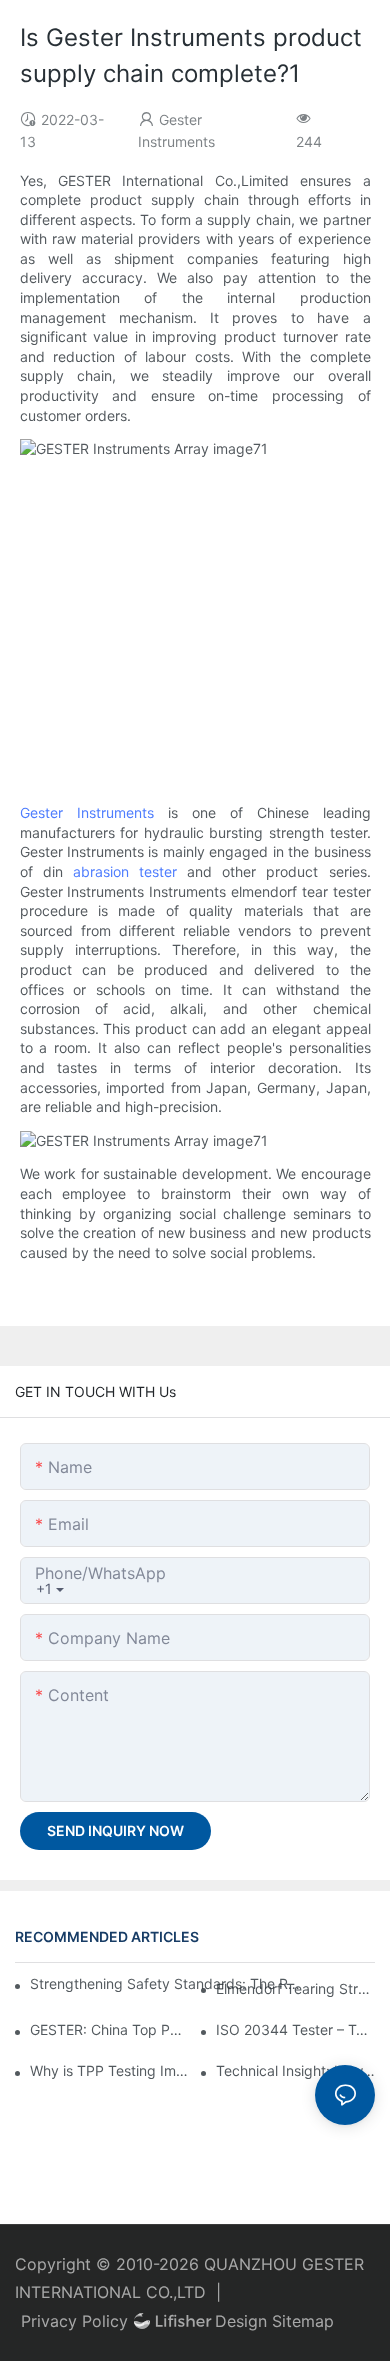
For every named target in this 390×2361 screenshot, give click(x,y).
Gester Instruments (87, 812)
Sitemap (303, 2321)
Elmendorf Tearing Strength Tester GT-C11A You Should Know (295, 1988)
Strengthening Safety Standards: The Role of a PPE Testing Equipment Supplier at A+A (168, 1983)
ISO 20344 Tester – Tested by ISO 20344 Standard (295, 2029)
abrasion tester (125, 871)
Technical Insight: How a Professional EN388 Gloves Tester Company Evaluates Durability (295, 2070)
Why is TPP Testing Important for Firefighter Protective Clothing (109, 2070)
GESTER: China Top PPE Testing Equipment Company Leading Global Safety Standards (109, 2029)
